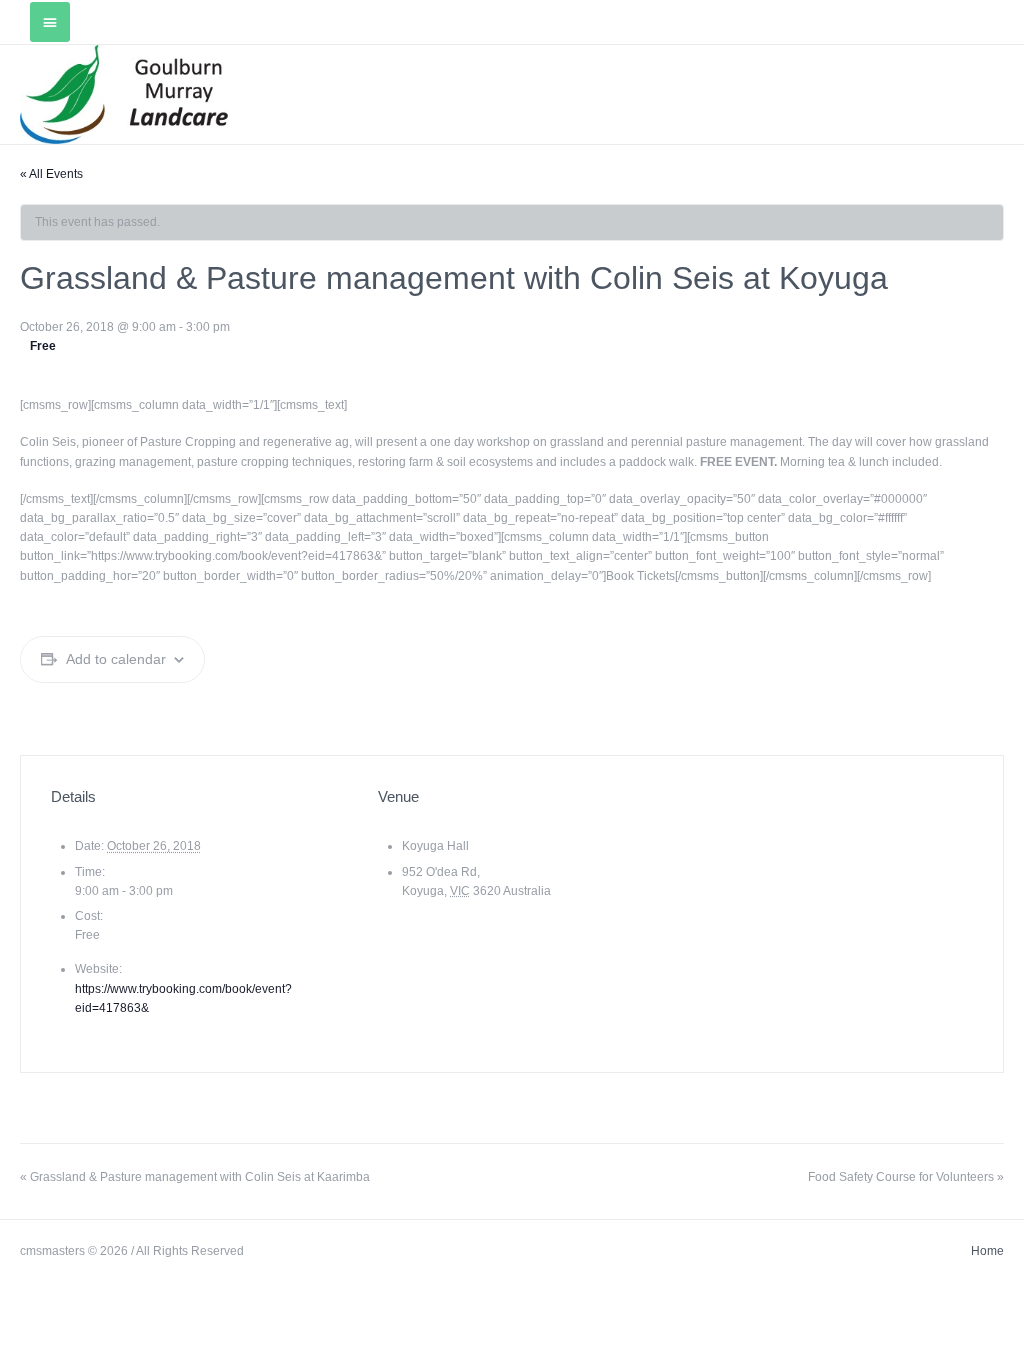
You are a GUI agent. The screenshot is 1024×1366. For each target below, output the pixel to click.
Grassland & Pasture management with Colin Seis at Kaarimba (195, 1177)
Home (987, 1251)
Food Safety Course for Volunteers (906, 1177)
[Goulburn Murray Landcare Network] (124, 94)
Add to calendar (116, 659)
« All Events (51, 174)
